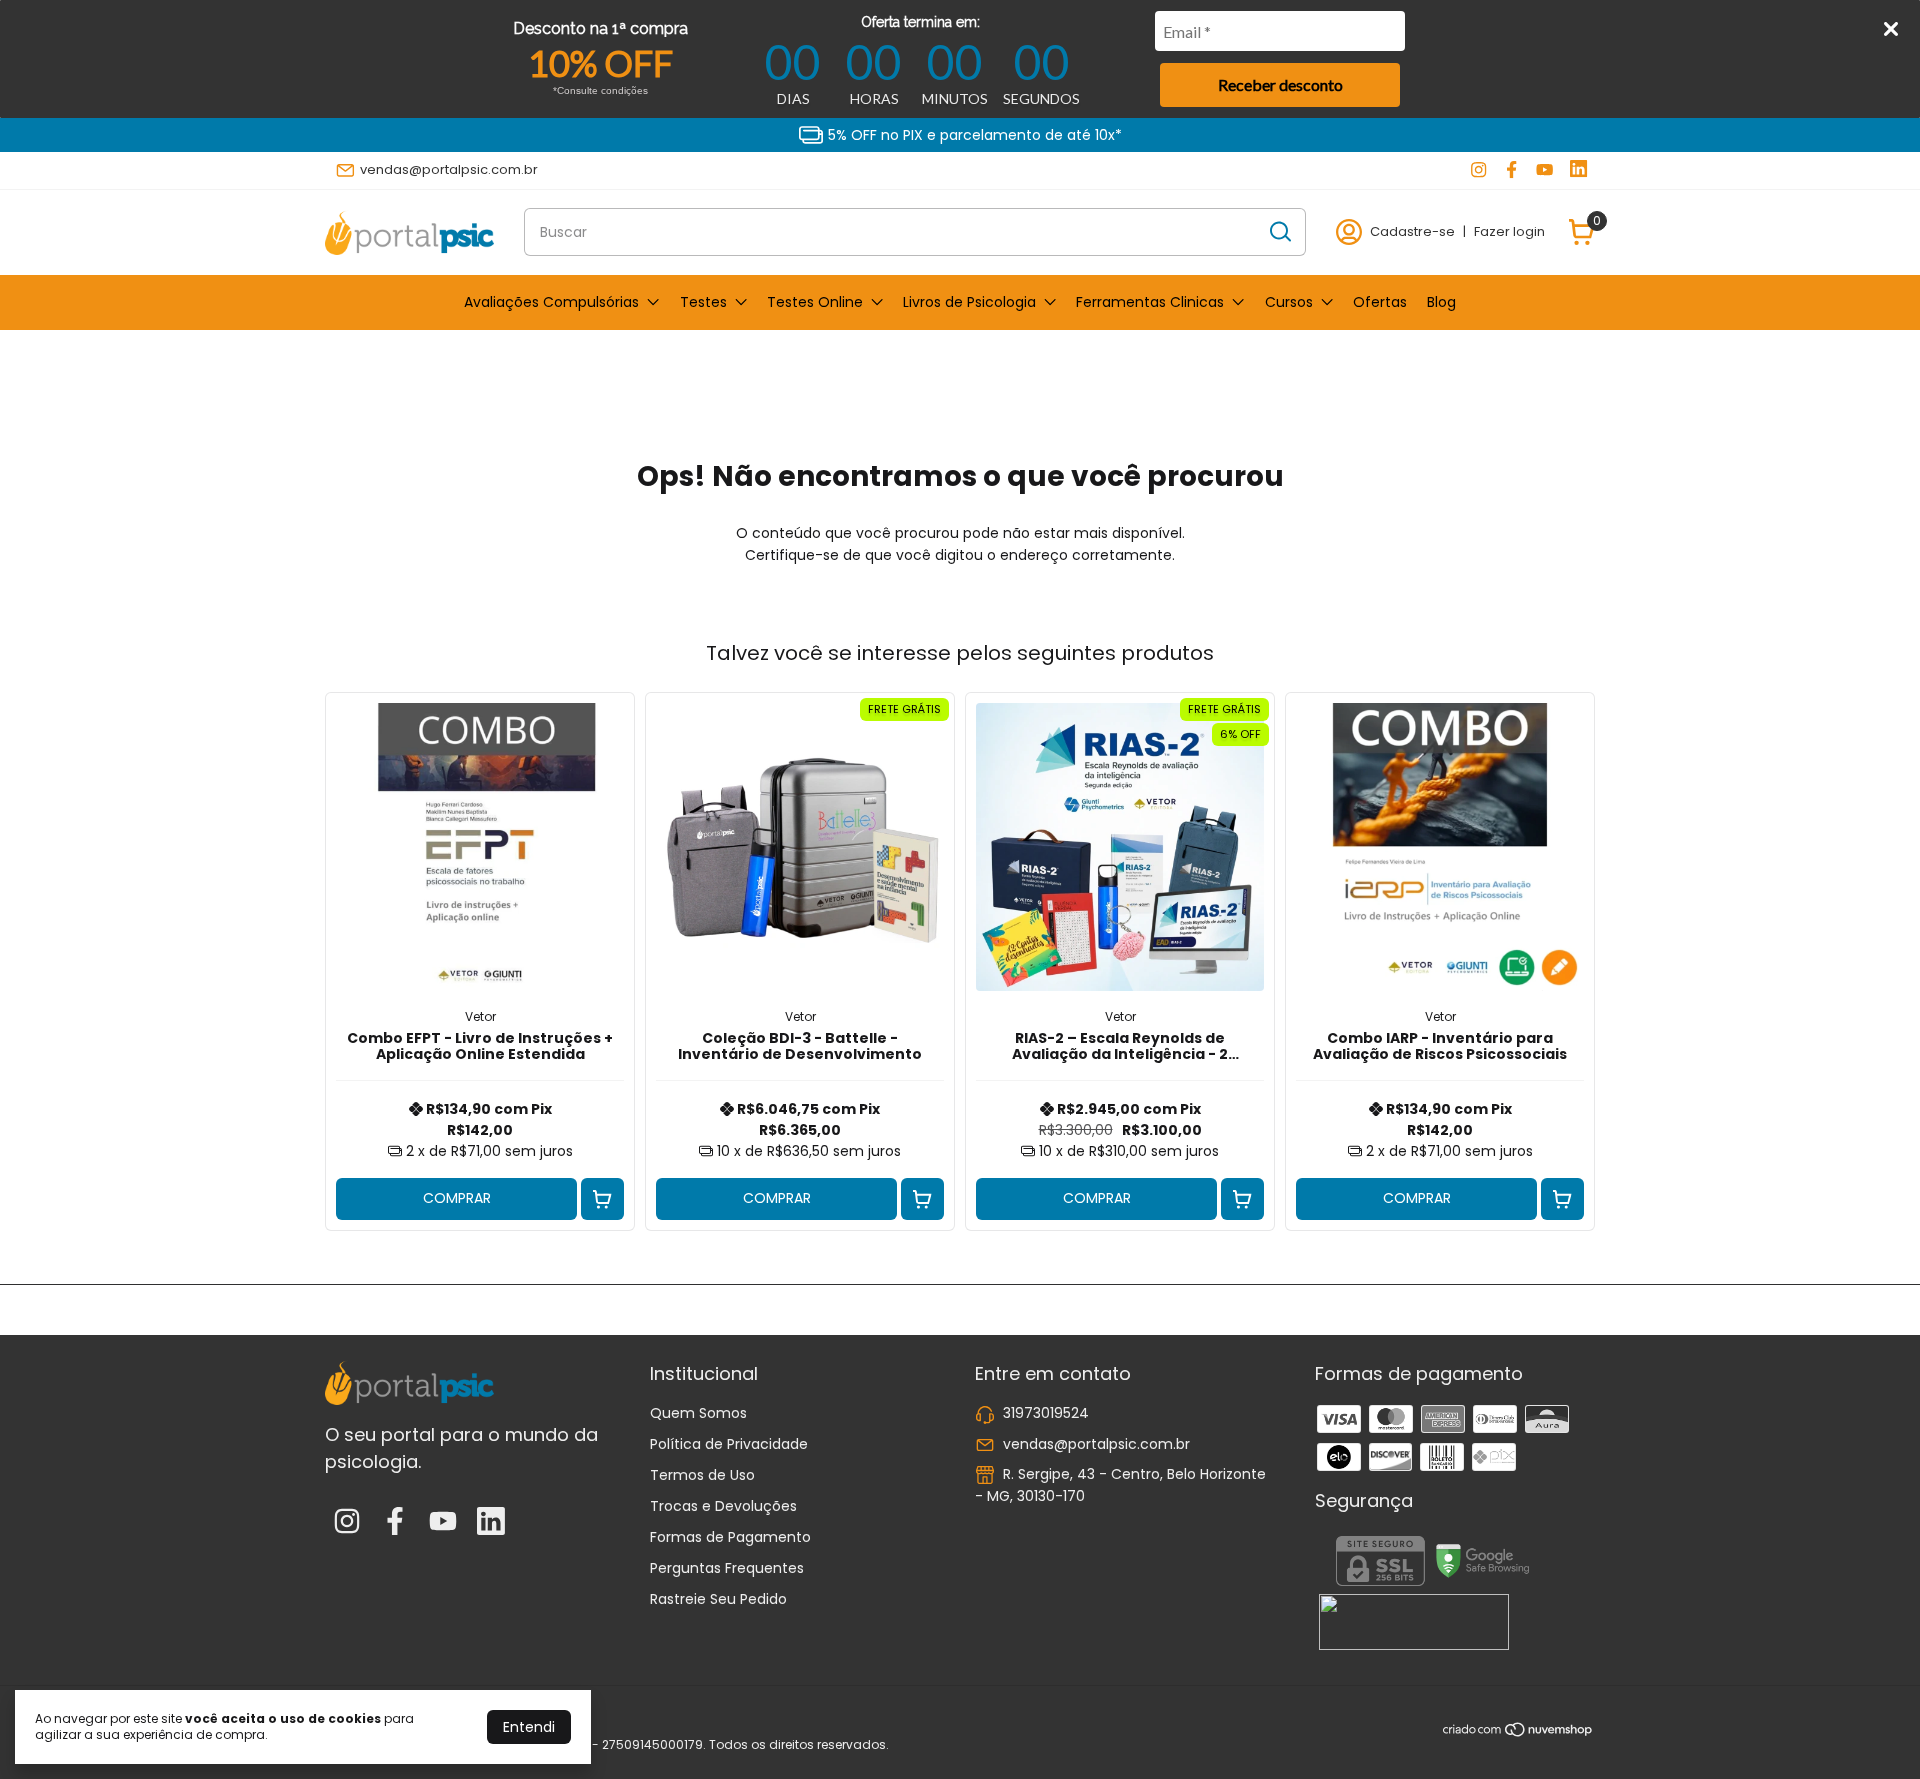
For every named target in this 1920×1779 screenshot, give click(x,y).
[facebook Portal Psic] (1511, 170)
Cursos (1289, 302)
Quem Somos (698, 1413)
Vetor (480, 1016)
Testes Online (815, 302)
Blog (1441, 302)
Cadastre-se (1412, 231)
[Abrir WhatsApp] (1870, 1728)
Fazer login (1509, 231)
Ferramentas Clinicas (1150, 302)
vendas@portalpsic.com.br (449, 169)
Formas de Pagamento (730, 1537)
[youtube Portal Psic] (1544, 170)
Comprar (457, 1198)
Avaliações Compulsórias (551, 302)
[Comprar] (602, 1199)
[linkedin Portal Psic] (1578, 170)
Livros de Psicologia (969, 302)
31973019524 (1046, 1413)
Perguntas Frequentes (727, 1568)
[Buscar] (1279, 231)
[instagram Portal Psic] (1478, 170)
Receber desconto (1280, 84)
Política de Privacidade (729, 1444)
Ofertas (1380, 302)
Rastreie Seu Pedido (718, 1599)
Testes (703, 302)
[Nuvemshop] (1518, 1733)
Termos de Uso (702, 1475)
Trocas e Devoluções (723, 1506)
